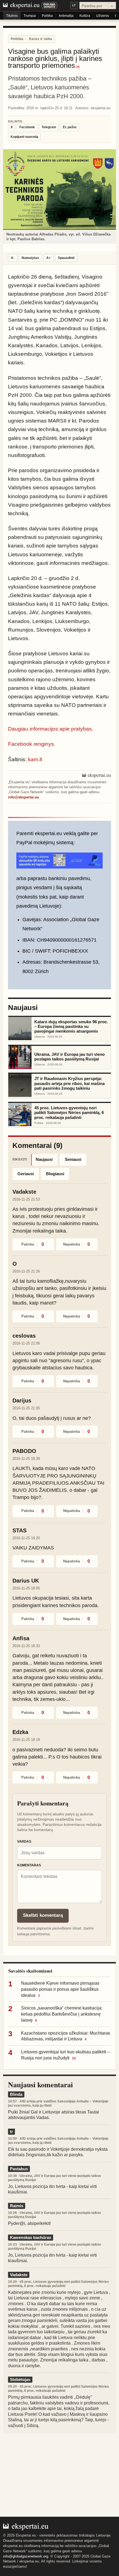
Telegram (49, 127)
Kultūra (85, 16)
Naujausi (44, 1159)
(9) (78, 67)
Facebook (27, 127)
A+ (48, 258)
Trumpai (30, 16)
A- (13, 258)
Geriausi (26, 1174)
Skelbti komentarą (43, 1915)
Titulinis (12, 16)
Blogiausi (55, 1174)
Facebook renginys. (32, 744)
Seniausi (73, 1159)
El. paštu (70, 127)
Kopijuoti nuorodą (24, 137)
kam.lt (35, 759)
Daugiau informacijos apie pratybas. (51, 729)
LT (74, 5)
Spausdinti (66, 258)
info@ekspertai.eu (24, 797)
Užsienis (103, 16)
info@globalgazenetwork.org (26, 2556)
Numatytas (30, 258)
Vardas (24, 1842)
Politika (47, 16)
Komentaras (29, 1865)
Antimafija (66, 16)
